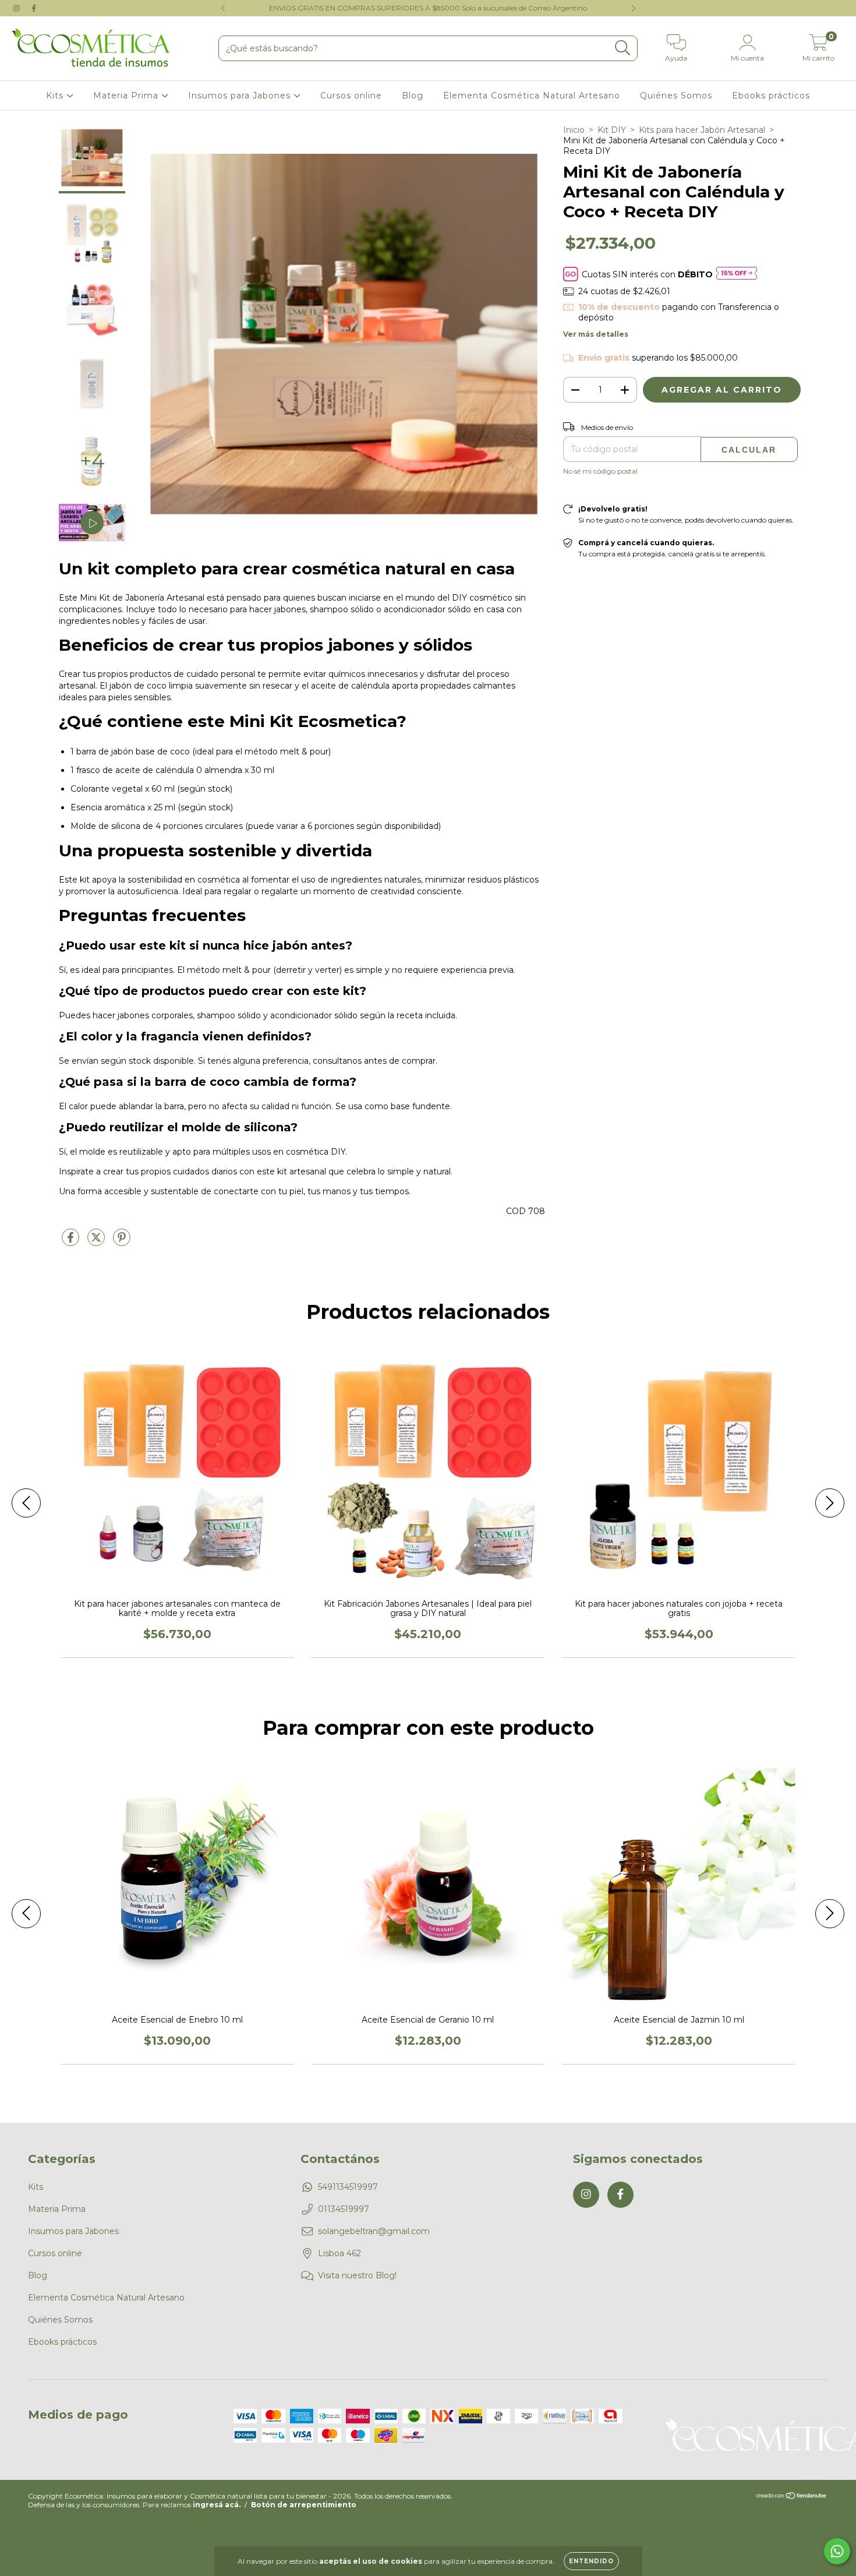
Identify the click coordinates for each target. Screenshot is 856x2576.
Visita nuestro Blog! (357, 2275)
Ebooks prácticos (771, 96)
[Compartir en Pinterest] (122, 1242)
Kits (56, 96)
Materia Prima (127, 96)
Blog (413, 96)
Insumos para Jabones (241, 96)
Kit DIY (612, 130)
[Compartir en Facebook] (72, 1242)
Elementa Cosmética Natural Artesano (532, 96)
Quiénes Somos (676, 96)
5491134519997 (348, 2187)
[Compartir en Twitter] (97, 1242)
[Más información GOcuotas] (737, 274)
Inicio (574, 130)
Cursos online (351, 96)
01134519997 (344, 2209)
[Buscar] (623, 48)
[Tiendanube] (792, 2497)
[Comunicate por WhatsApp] (837, 2551)
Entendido (591, 2561)
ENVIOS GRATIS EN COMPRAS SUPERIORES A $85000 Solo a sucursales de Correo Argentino (428, 8)
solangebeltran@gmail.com (374, 2231)
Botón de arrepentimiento (304, 2505)
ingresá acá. (217, 2505)
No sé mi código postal (600, 471)
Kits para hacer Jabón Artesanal (702, 130)
